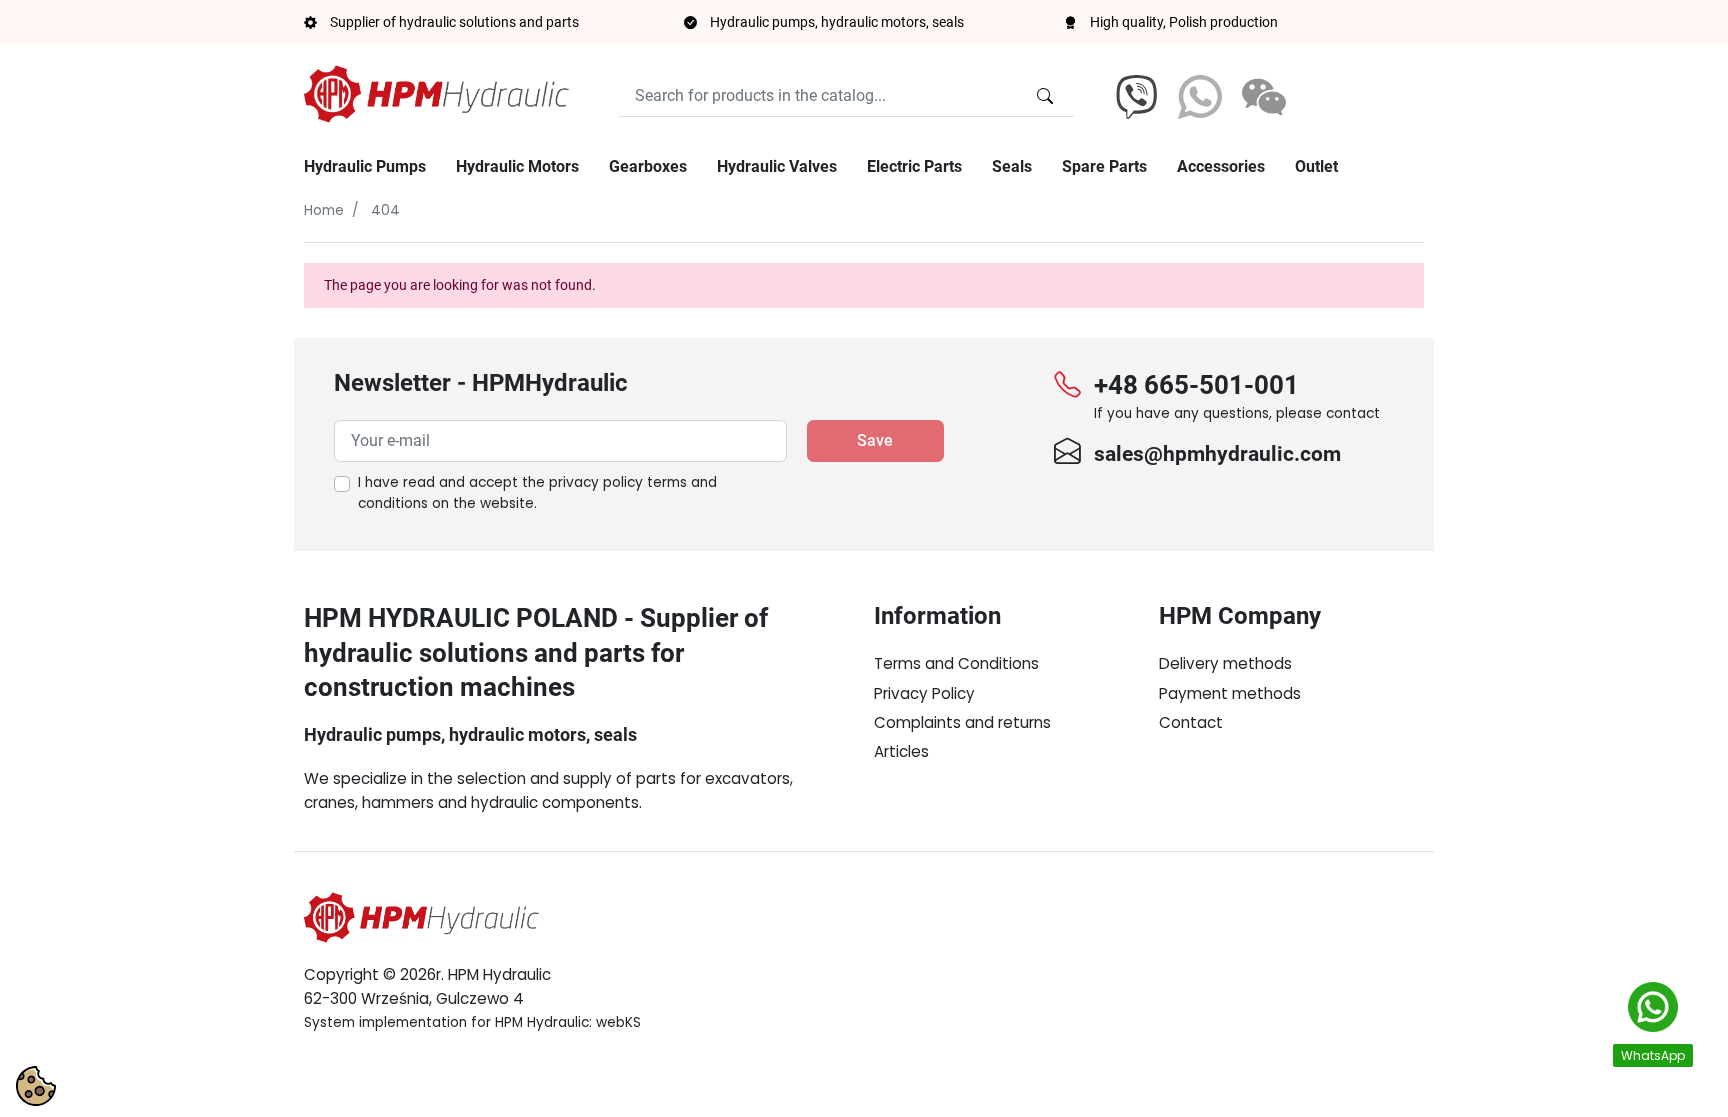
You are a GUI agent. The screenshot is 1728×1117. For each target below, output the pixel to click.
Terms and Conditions (956, 663)
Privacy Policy (924, 693)
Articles (901, 751)
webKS (618, 1022)
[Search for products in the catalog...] (1045, 96)
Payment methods (1230, 693)
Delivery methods (1225, 663)
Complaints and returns (962, 722)
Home (324, 210)
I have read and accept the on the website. (537, 493)
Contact (1191, 722)
